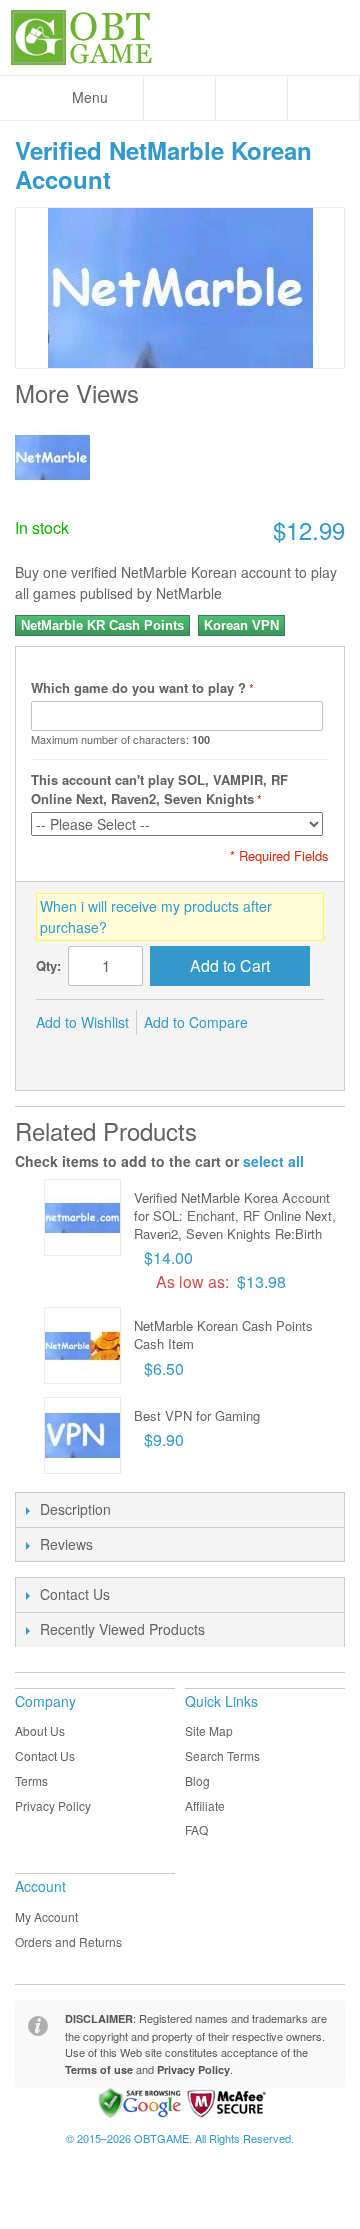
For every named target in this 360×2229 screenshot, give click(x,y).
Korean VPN (241, 625)
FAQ (196, 1829)
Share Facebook (56, 1055)
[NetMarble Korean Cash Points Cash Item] (82, 1345)
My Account (46, 1916)
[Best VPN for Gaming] (82, 1435)
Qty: (48, 965)
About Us (40, 1730)
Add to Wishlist (82, 1022)
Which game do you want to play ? (138, 687)
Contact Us (45, 1755)
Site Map (209, 1730)
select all (273, 1161)
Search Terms (222, 1755)
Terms (31, 1780)
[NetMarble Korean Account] (52, 457)
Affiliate (205, 1805)
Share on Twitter (96, 1055)
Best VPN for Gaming (197, 1415)
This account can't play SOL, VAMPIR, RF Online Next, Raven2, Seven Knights (159, 789)
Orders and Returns (68, 1941)
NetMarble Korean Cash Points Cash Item (223, 1334)
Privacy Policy (53, 1805)
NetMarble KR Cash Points (102, 625)
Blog (197, 1780)
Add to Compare (196, 1022)
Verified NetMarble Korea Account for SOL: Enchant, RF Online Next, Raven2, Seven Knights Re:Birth (235, 1215)
